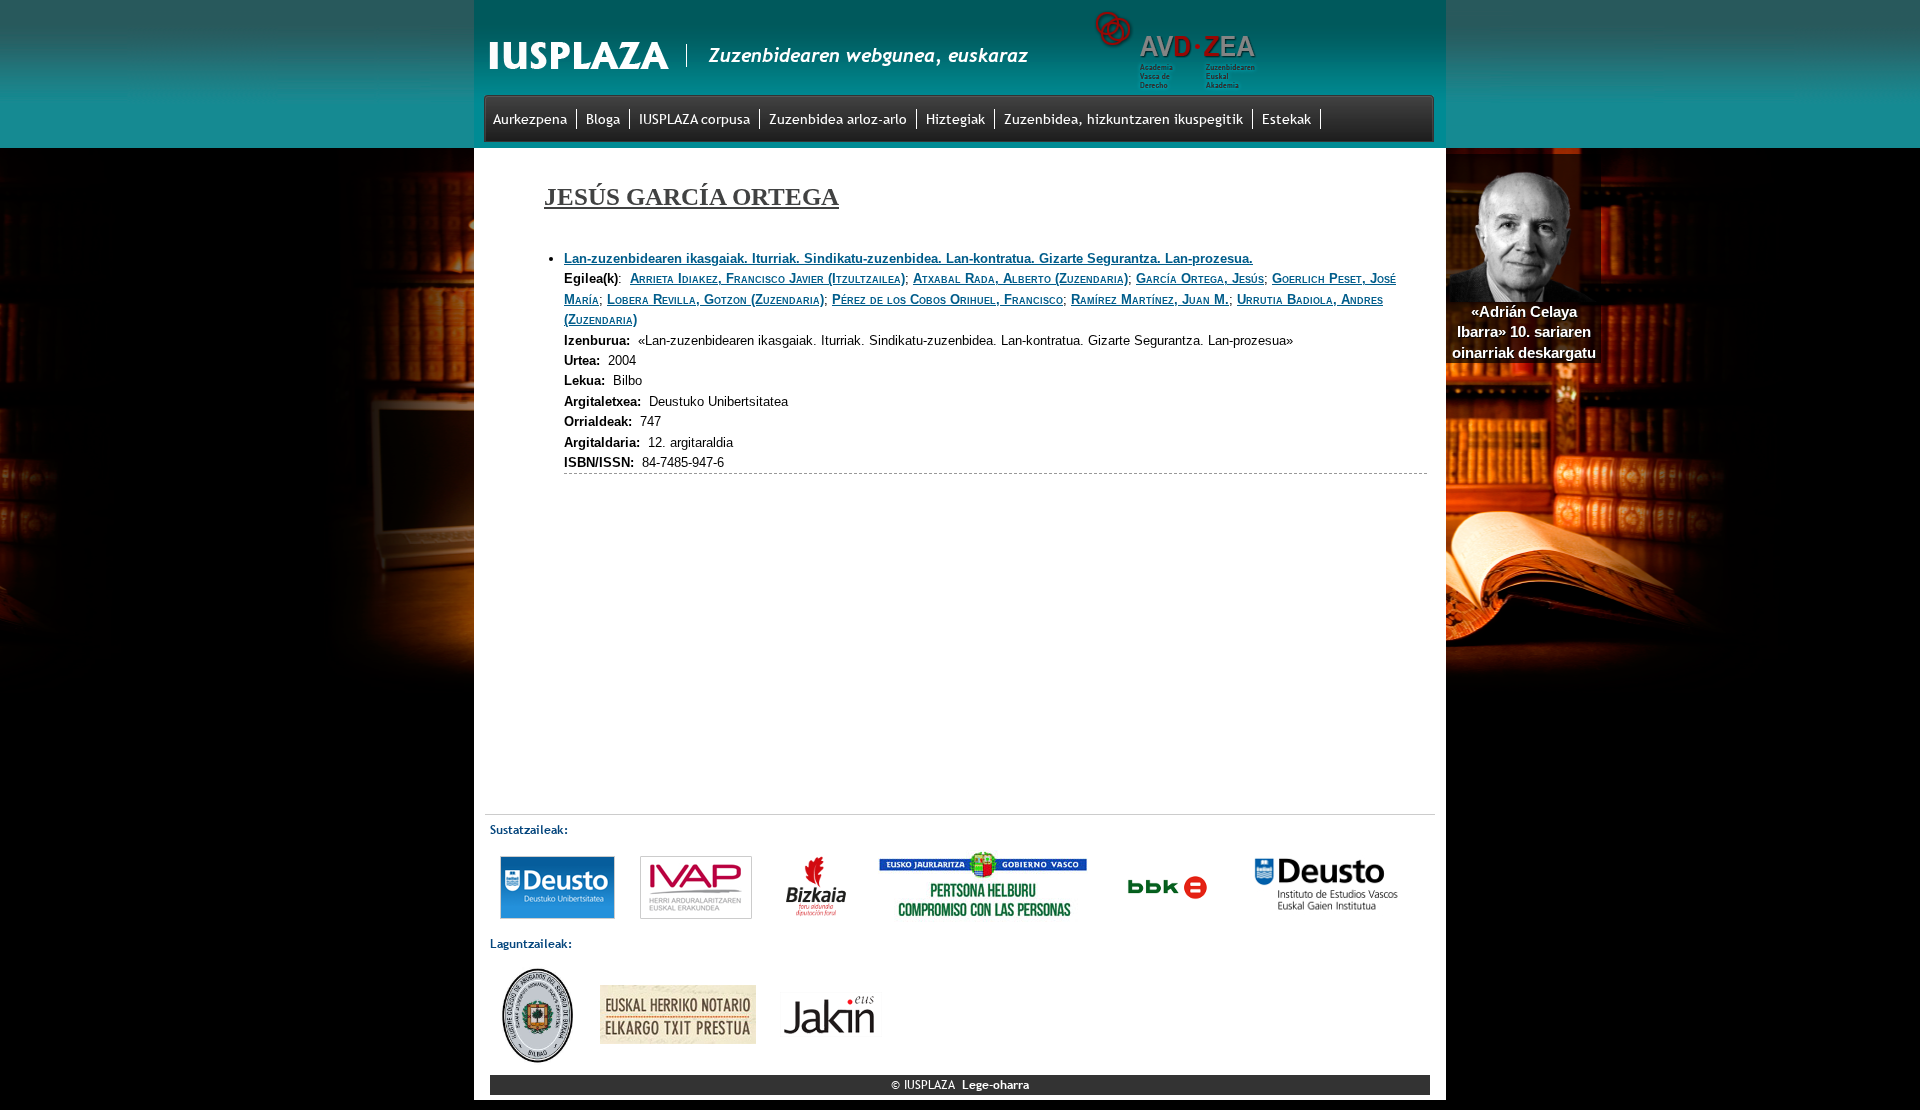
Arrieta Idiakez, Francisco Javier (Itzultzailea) (767, 278)
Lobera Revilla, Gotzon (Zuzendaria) (715, 299)
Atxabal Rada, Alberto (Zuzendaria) (1020, 278)
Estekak (1286, 119)
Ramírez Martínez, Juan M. (1150, 299)
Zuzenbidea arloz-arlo (838, 119)
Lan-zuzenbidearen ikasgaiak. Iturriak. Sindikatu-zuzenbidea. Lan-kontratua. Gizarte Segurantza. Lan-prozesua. (908, 258)
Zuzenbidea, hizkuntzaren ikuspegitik (1123, 119)
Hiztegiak (955, 119)
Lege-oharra (995, 1085)
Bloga (603, 119)
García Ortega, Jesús (1200, 278)
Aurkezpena (530, 119)
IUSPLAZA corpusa (694, 119)
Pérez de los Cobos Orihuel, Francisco (947, 299)
